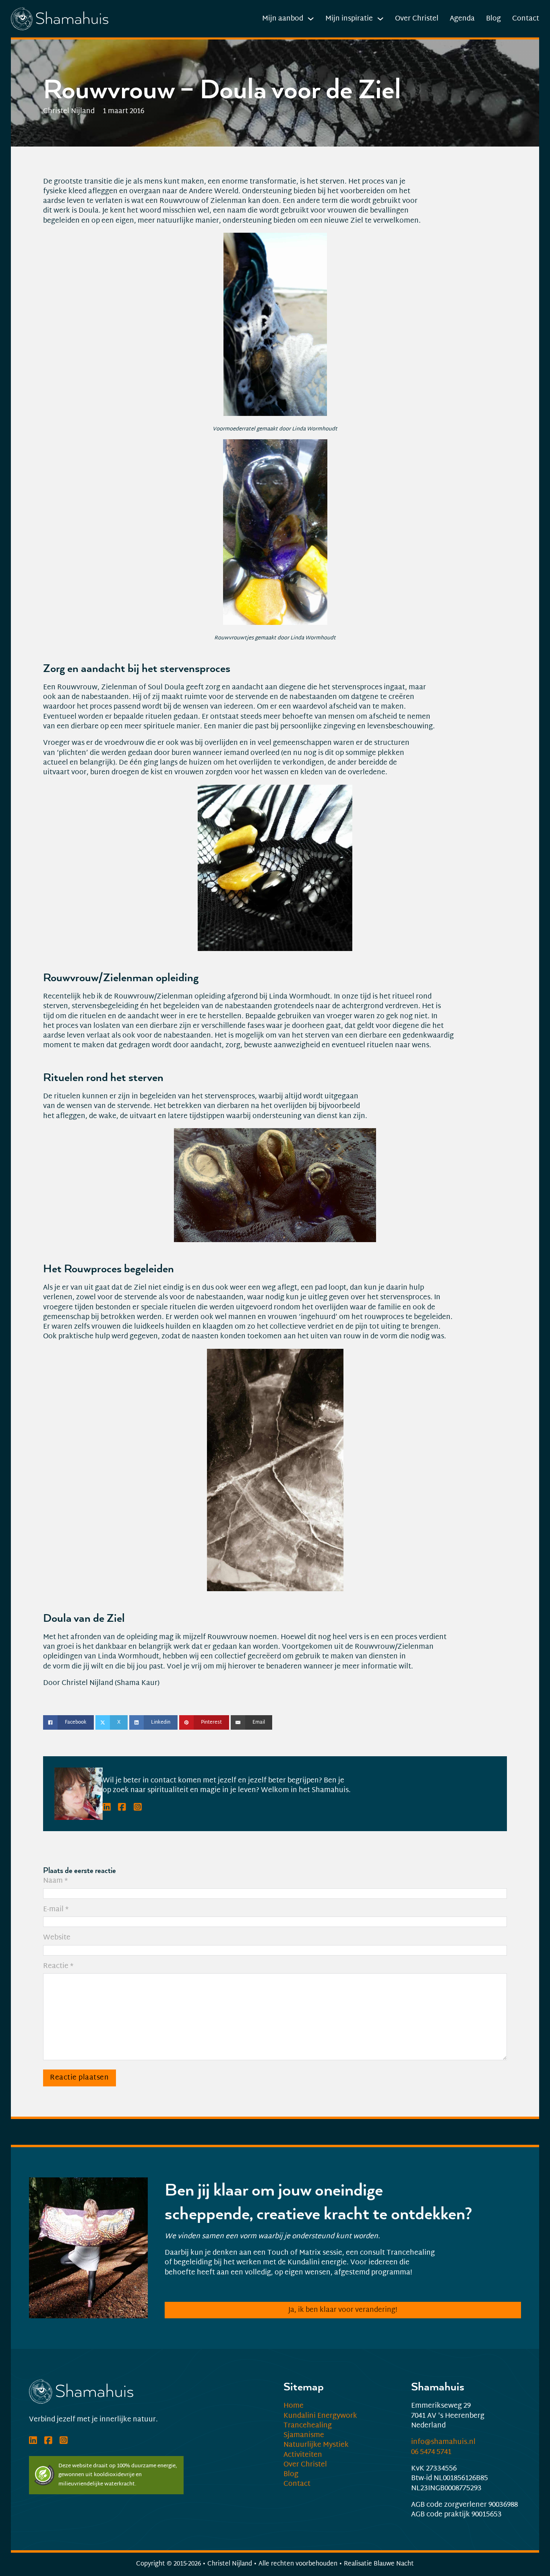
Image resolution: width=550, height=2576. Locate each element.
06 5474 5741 (431, 2452)
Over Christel (417, 19)
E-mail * (56, 1910)
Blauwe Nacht (394, 2564)
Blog (493, 19)
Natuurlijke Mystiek (316, 2445)
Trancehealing (308, 2426)
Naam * (56, 1881)
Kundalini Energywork (320, 2416)
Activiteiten (303, 2455)
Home (294, 2406)
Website (57, 1938)
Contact (526, 19)
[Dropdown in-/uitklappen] (311, 19)
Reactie (58, 1966)
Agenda (462, 19)
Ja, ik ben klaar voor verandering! (343, 2310)
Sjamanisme (304, 2435)
